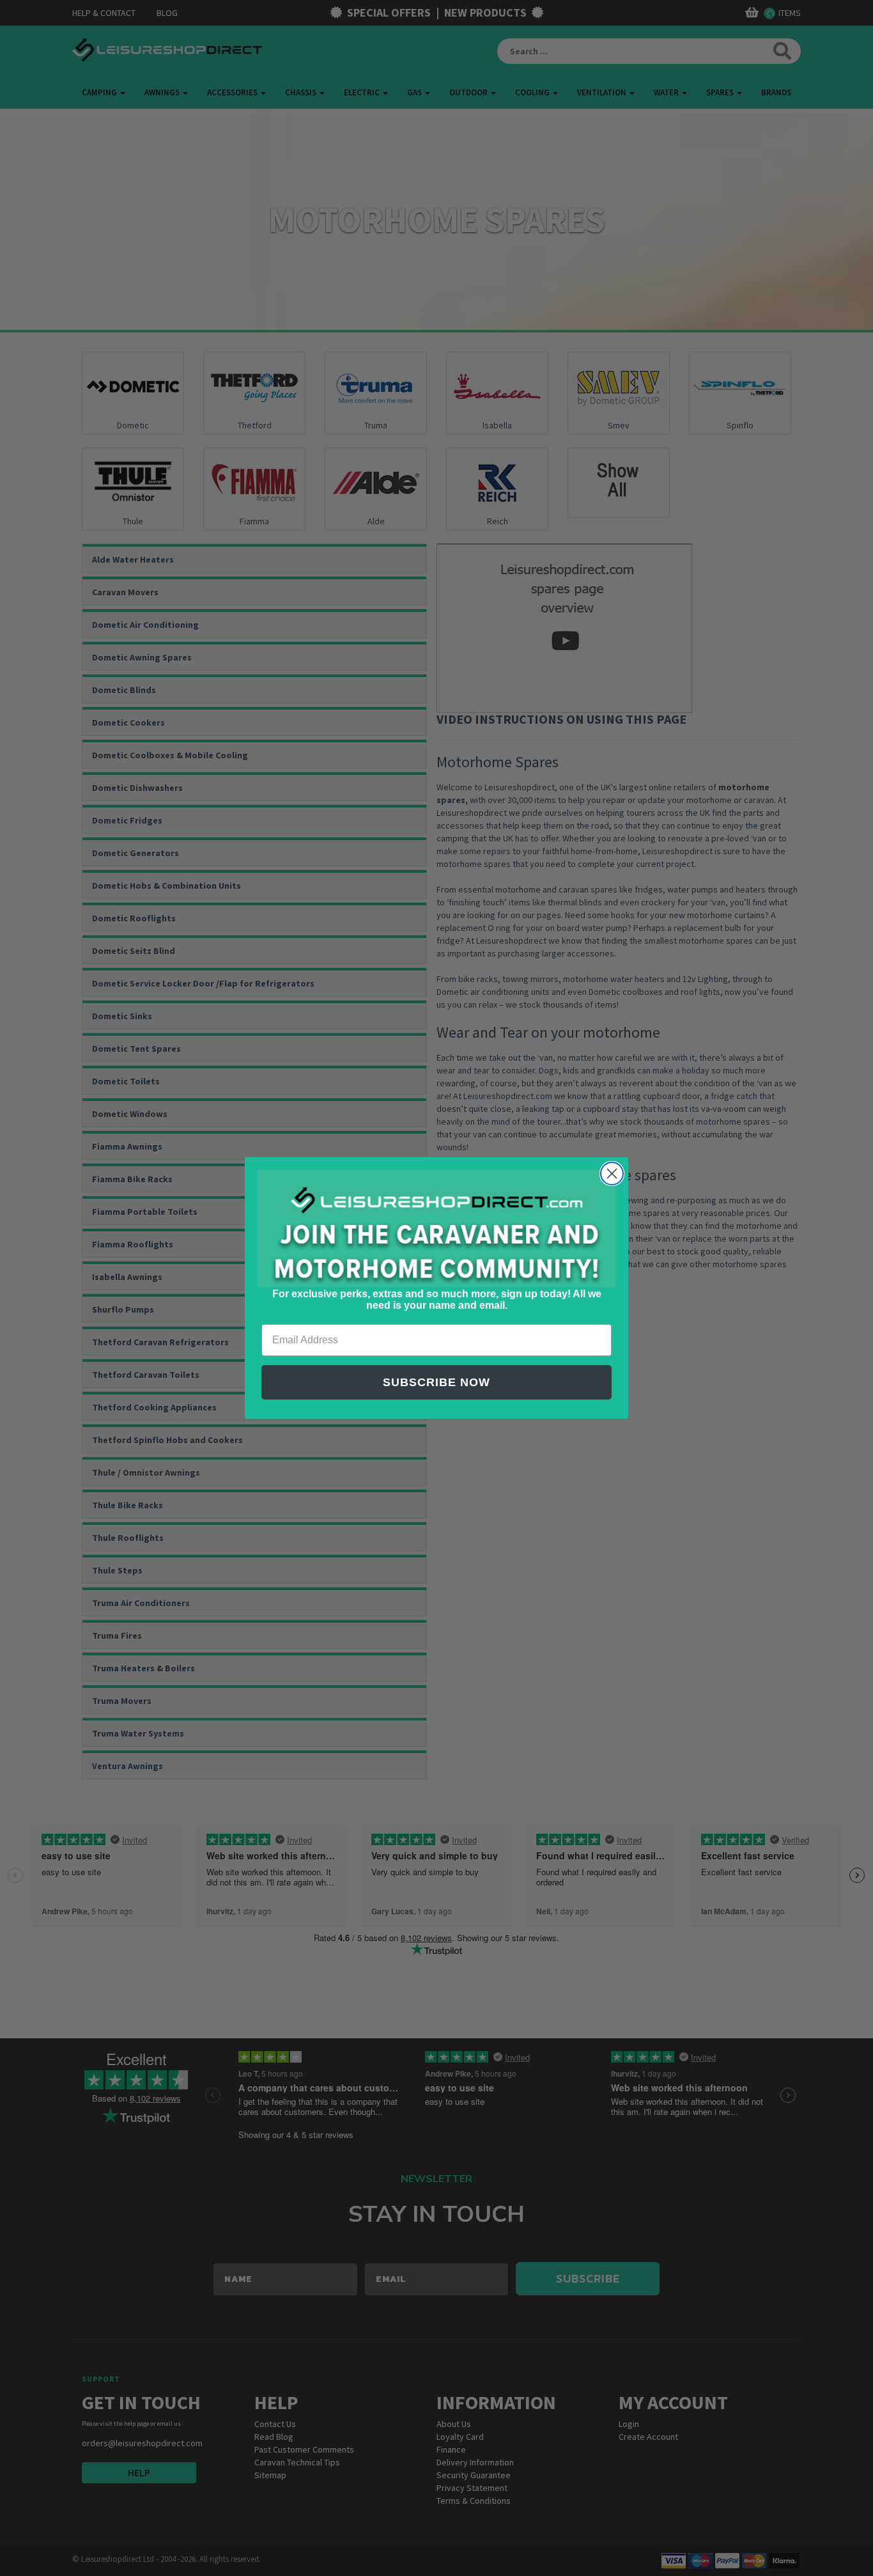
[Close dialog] (612, 1174)
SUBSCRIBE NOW (436, 1382)
